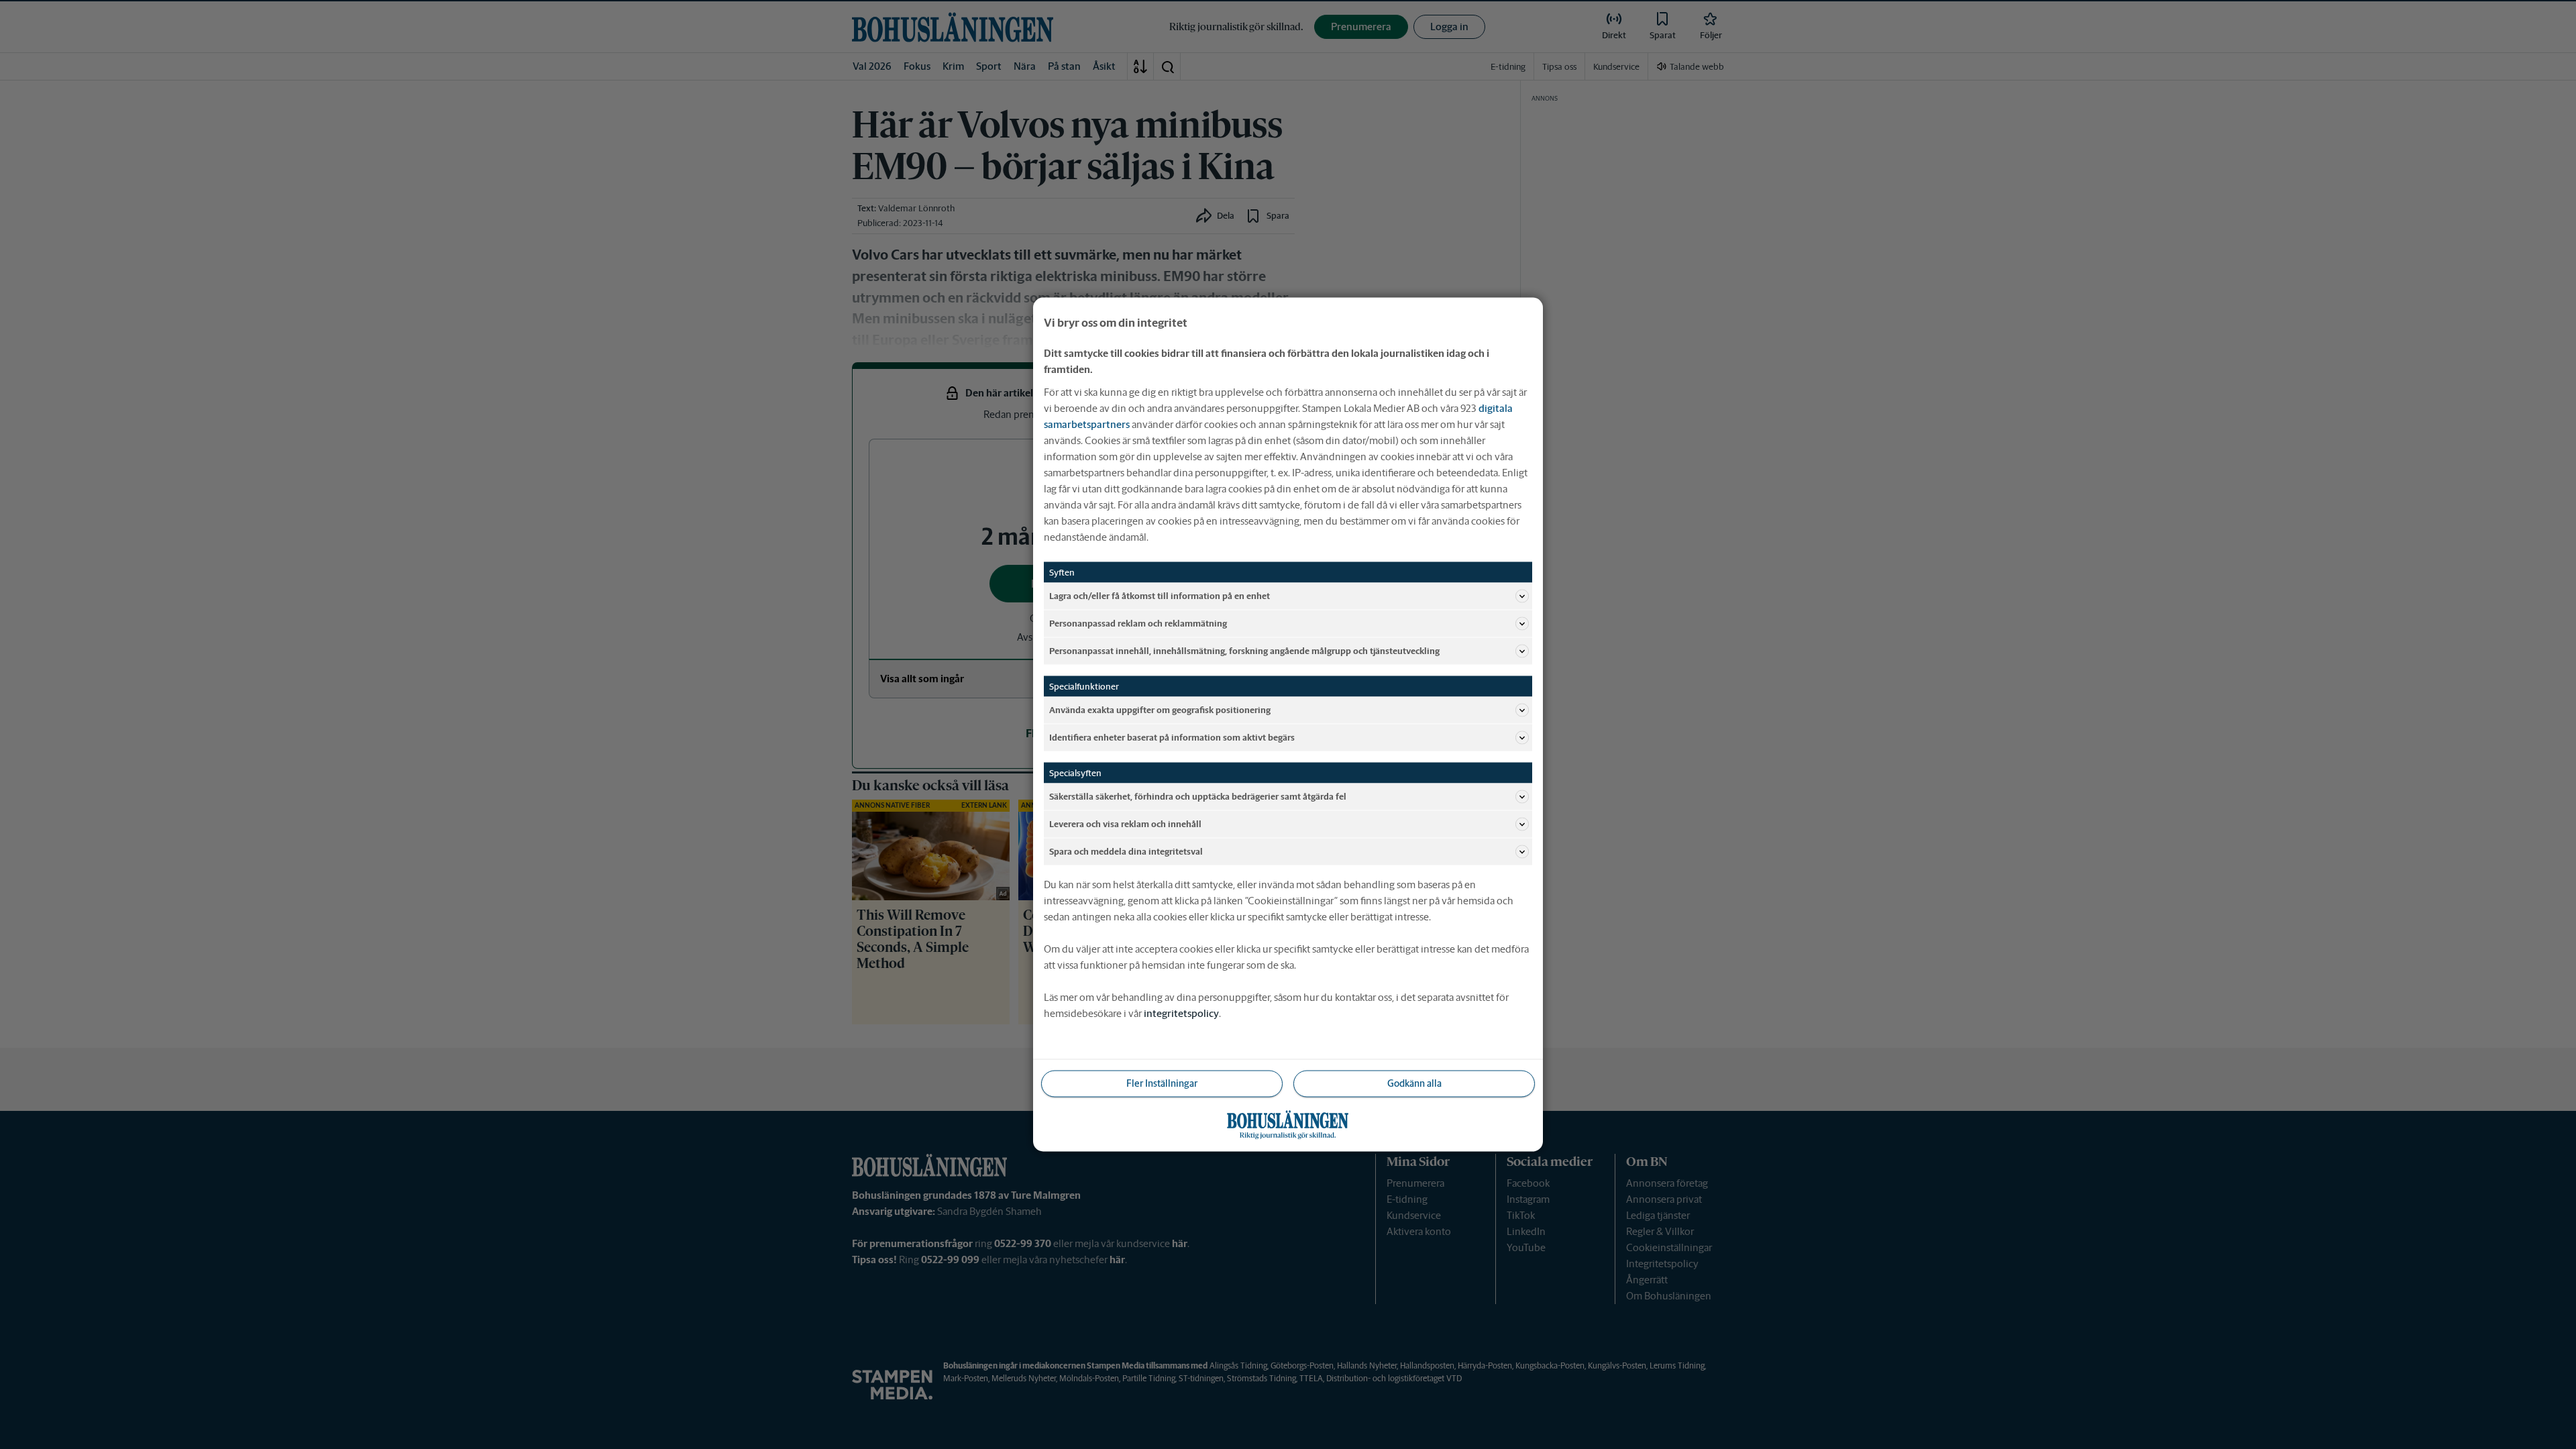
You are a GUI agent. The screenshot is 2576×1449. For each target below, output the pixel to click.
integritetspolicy (1181, 1013)
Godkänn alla (1414, 1083)
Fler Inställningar (1162, 1083)
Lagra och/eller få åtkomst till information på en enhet (1160, 595)
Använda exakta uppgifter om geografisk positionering (1160, 709)
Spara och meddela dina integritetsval (1126, 851)
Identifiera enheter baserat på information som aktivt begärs (1172, 737)
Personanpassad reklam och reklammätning (1138, 623)
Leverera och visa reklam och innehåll (1125, 823)
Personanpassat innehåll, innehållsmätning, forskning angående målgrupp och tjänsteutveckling (1244, 650)
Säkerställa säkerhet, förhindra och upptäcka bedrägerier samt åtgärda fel (1198, 796)
